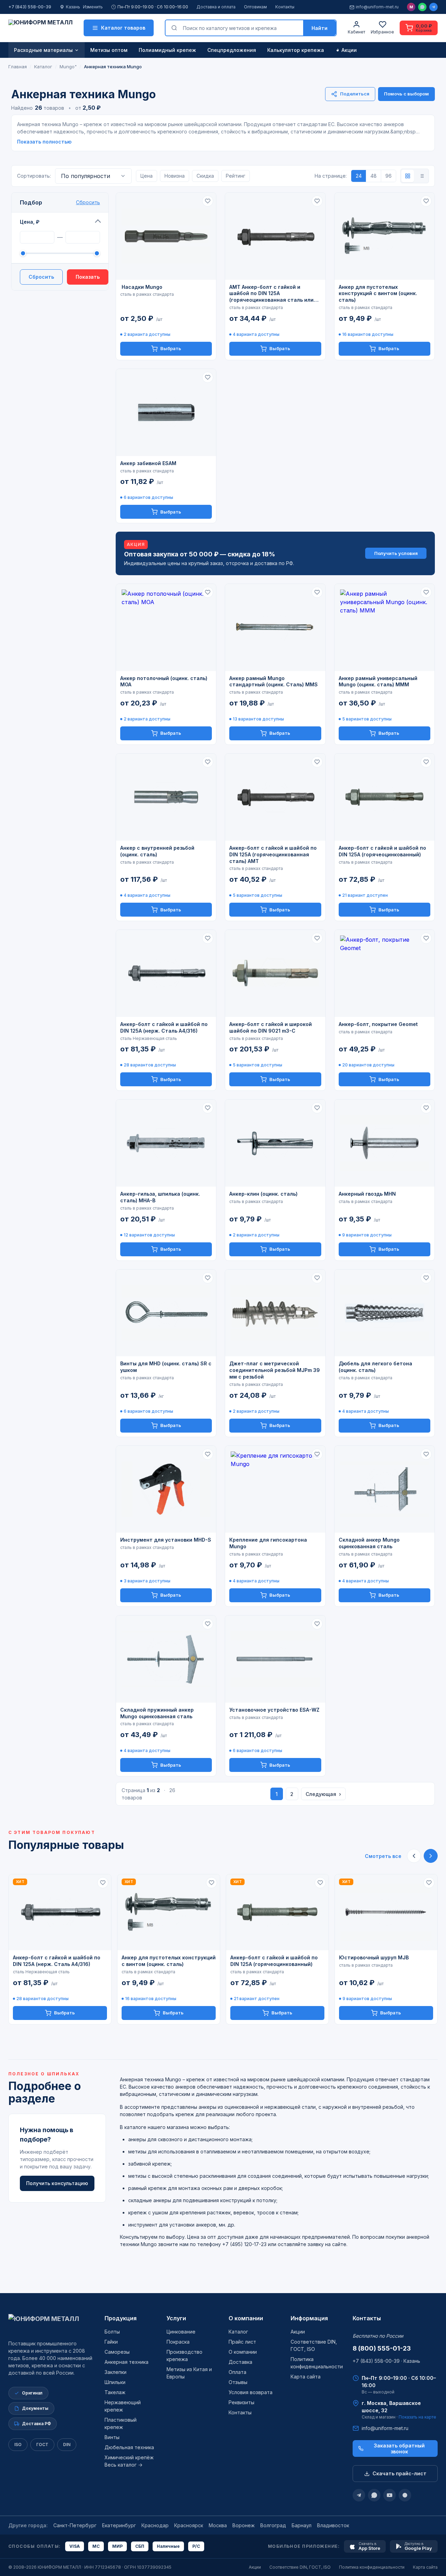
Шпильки (115, 2382)
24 (359, 176)
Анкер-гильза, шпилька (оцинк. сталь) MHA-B (160, 1197)
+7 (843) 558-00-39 (30, 7)
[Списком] (422, 176)
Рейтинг (236, 176)
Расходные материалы (43, 50)
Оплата (237, 2372)
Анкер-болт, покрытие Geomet (378, 1024)
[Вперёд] (431, 1856)
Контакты (285, 7)
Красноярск (189, 2525)
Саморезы (117, 2352)
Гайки (111, 2342)
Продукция (121, 2318)
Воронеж (244, 2525)
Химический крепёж (129, 2457)
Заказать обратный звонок (399, 2448)
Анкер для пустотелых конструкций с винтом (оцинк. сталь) (378, 294)
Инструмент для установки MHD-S (166, 1540)
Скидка (205, 176)
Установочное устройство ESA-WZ (274, 1710)
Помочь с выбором (406, 94)
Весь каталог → (124, 2465)
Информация (309, 2318)
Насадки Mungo (141, 287)
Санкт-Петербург (75, 2525)
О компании (246, 2318)
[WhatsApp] (422, 7)
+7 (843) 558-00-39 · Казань (386, 2361)
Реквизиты (241, 2402)
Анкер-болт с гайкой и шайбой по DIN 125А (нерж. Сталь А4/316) (164, 1027)
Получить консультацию (57, 2183)
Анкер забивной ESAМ (148, 463)
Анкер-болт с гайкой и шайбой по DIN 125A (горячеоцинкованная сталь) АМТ (273, 854)
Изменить (93, 7)
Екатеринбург (119, 2525)
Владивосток (333, 2525)
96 (389, 176)
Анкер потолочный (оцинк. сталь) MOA (164, 681)
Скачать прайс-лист (399, 2473)
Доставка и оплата (216, 7)
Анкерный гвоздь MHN (367, 1194)
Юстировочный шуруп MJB (374, 1957)
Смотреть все (383, 1856)
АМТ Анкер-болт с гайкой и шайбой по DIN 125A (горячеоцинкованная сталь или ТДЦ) (271, 294)
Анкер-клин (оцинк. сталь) (263, 1194)
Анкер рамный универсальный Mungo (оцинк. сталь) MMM (378, 681)
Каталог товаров (123, 28)
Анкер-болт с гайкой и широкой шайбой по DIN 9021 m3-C (271, 1027)
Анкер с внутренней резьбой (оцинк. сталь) (157, 851)
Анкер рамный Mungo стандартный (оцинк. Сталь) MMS (274, 681)
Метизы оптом (109, 50)
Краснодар (155, 2525)
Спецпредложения (232, 50)
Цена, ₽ (30, 222)
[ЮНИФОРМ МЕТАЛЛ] (40, 28)
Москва (218, 2525)
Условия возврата (251, 2392)
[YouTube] (390, 2495)
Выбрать (171, 348)
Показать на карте (417, 2417)
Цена (147, 176)
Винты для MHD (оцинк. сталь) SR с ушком (166, 1367)
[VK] (405, 2495)
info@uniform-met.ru (377, 7)
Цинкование (181, 2332)
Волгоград (273, 2525)
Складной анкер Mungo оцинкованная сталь (369, 1543)
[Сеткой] (408, 176)
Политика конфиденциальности (372, 2567)
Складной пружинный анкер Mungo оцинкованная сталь (157, 1713)
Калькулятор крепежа (296, 50)
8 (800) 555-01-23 (382, 2348)
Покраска (178, 2342)
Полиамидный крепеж (167, 50)
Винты (112, 2437)
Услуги (176, 2318)
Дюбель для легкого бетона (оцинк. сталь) (375, 1367)
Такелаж (115, 2392)
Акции (349, 50)
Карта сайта (306, 2377)
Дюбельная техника (129, 2447)
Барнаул (302, 2525)
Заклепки (116, 2372)
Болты (112, 2332)
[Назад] (414, 1856)
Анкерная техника (126, 2362)
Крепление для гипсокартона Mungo (268, 1543)
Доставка (240, 2362)
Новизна (175, 176)
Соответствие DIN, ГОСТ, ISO (300, 2567)
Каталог (238, 2332)
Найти (320, 28)
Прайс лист (242, 2342)
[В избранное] (208, 201)
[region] (223, 1949)
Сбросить (88, 202)
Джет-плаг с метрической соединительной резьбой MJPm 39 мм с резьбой (275, 1370)
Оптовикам (255, 7)
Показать (88, 277)
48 (374, 176)
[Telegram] (433, 7)
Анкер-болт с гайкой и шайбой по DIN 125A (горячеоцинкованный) (382, 851)
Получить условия (396, 553)
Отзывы (238, 2382)
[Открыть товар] (166, 236)
